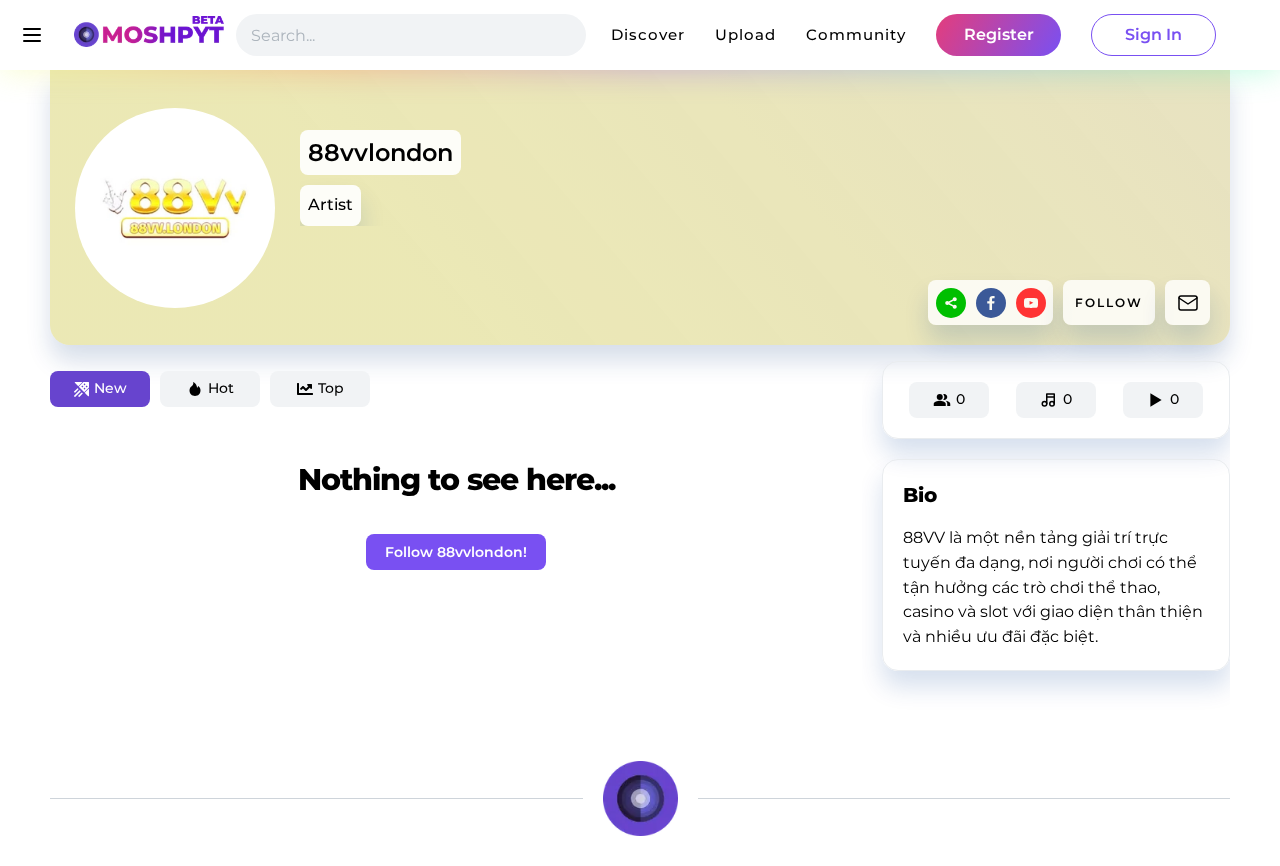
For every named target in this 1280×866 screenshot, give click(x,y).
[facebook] (991, 303)
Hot (221, 388)
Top (331, 388)
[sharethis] (951, 303)
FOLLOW (1109, 302)
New (110, 388)
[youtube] (1031, 303)
